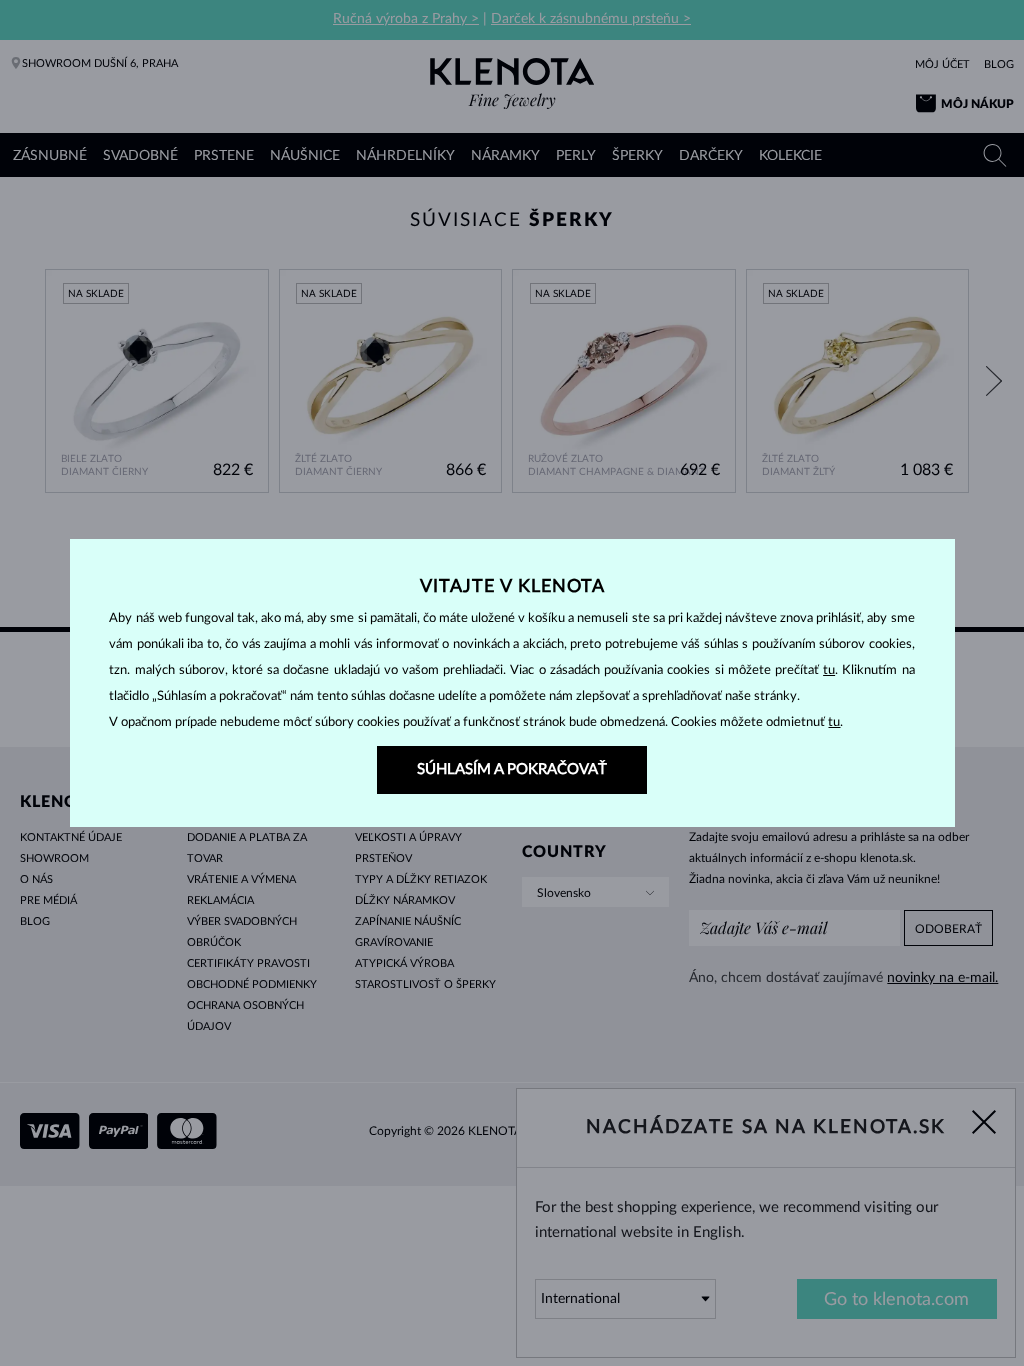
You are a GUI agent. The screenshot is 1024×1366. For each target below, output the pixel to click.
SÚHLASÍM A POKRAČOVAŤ (512, 769)
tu (829, 670)
